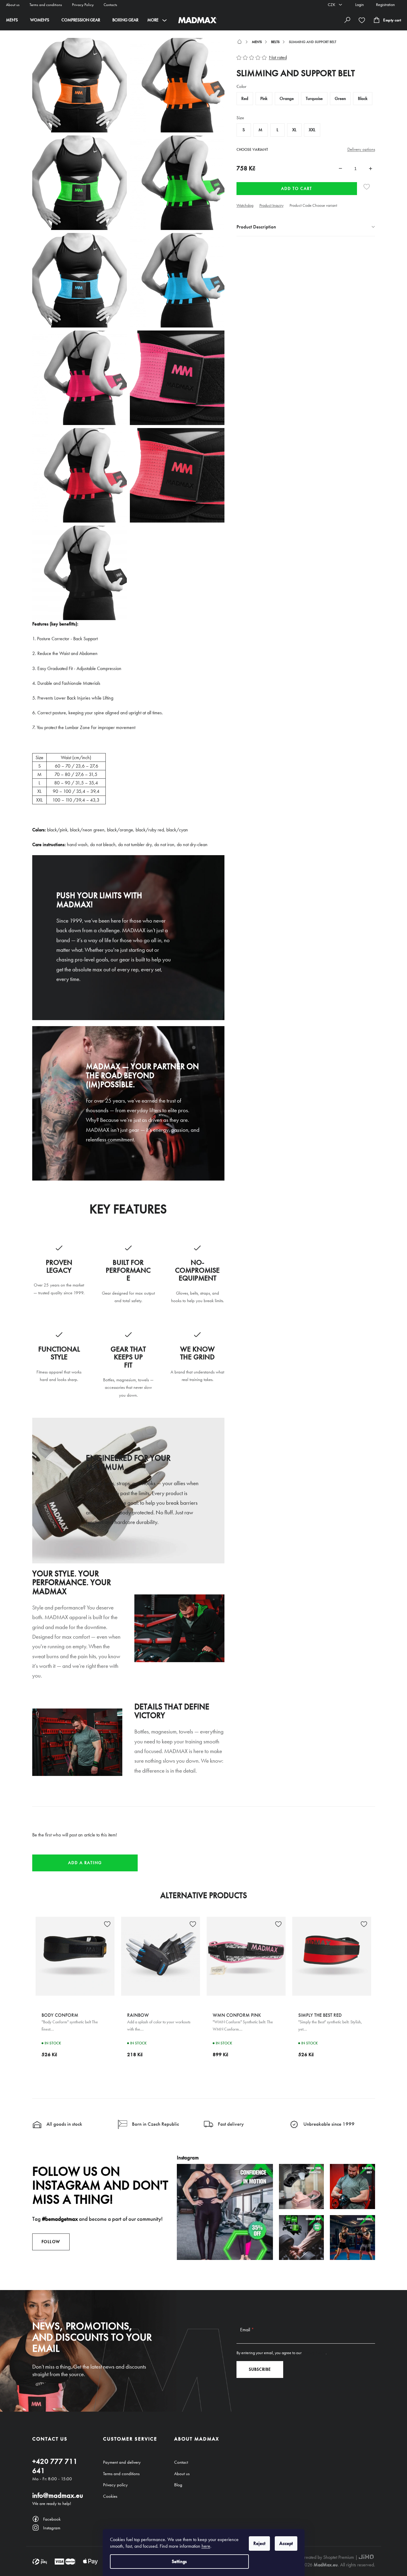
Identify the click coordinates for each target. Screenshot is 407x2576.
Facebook (52, 2519)
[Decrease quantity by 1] (340, 169)
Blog (178, 2485)
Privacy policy (115, 2485)
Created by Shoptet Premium (328, 2557)
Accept (286, 2543)
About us (13, 5)
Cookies (110, 2496)
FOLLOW (51, 2242)
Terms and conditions (46, 5)
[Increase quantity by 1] (371, 169)
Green (340, 98)
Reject (259, 2543)
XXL (312, 130)
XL (294, 130)
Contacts (110, 5)
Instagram (52, 2528)
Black (363, 98)
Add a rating (85, 1863)
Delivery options (361, 149)
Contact (181, 2462)
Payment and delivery (122, 2462)
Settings (179, 2561)
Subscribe (260, 2369)
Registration (385, 5)
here (206, 2546)
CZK (332, 5)
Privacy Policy (83, 5)
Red (245, 98)
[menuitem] (12, 20)
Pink (264, 98)
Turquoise (314, 98)
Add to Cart (297, 189)
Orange (287, 98)
